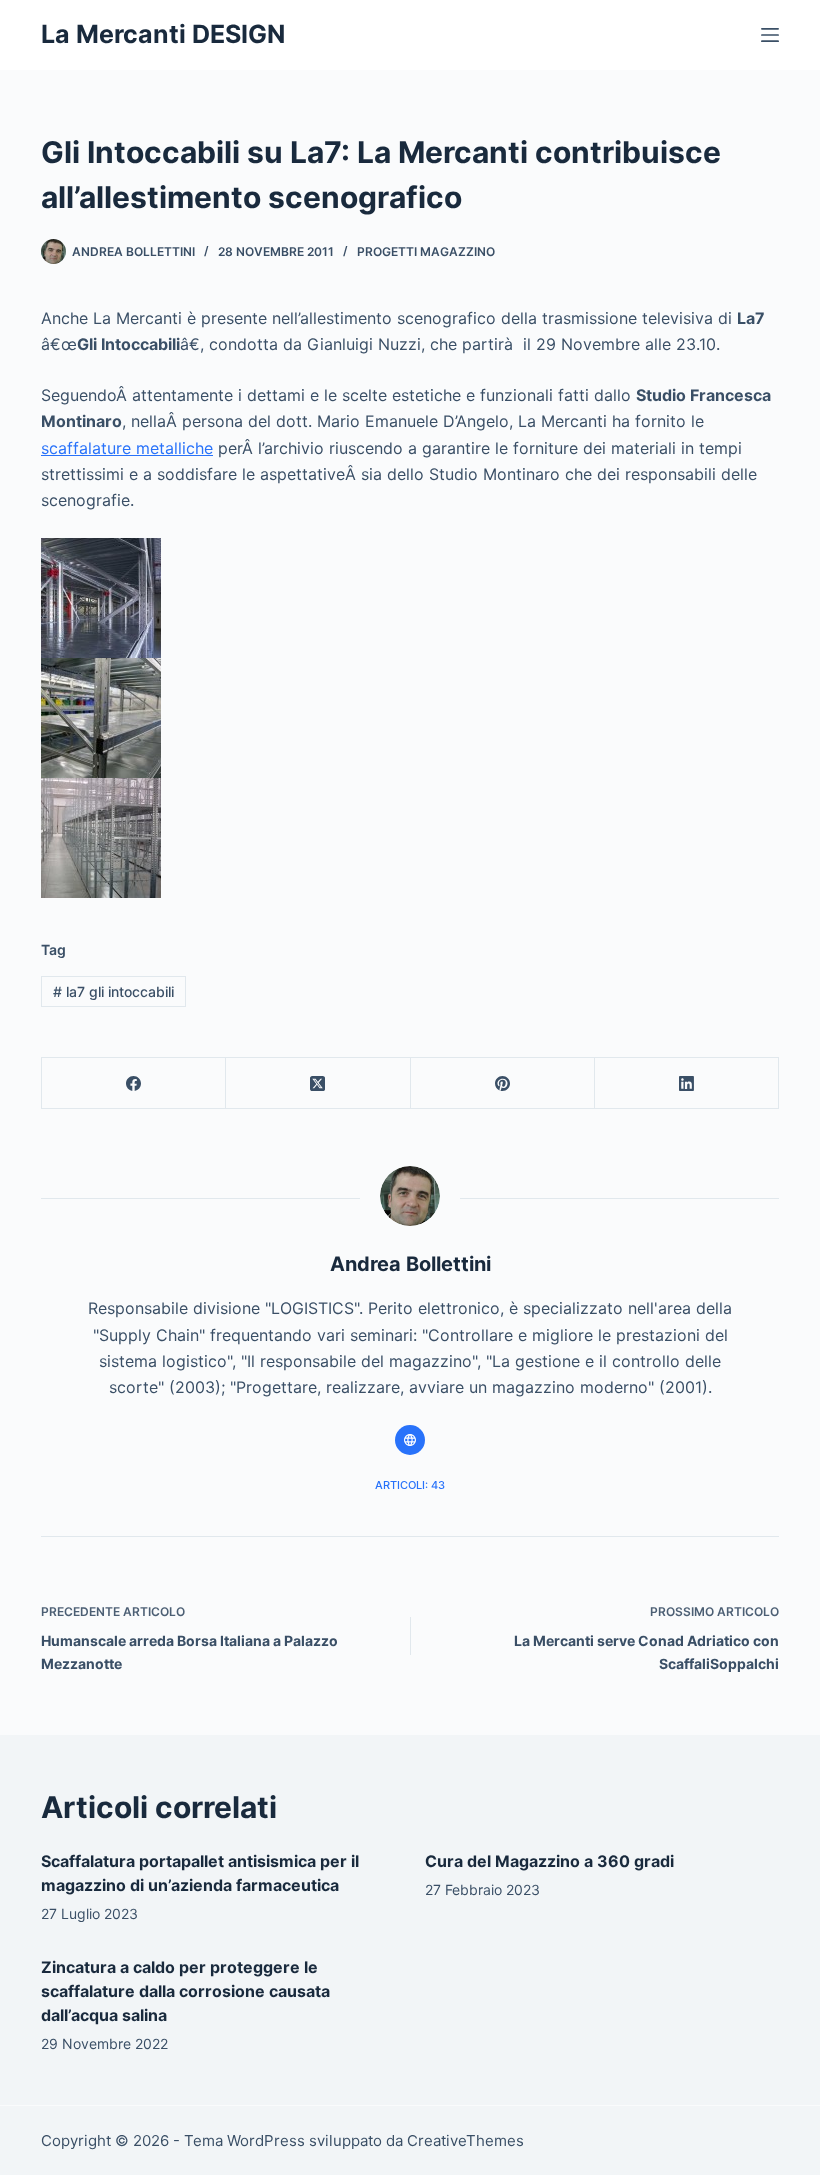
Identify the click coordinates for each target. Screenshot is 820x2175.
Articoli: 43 (410, 1485)
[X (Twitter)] (318, 1083)
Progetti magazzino (426, 251)
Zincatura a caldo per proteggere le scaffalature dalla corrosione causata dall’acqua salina (185, 1991)
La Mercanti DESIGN (163, 34)
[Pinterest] (503, 1083)
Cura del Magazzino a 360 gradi (549, 1861)
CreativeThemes (465, 2140)
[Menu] (770, 35)
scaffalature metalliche (127, 448)
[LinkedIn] (687, 1083)
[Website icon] (410, 1440)
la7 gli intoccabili (113, 991)
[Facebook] (134, 1083)
